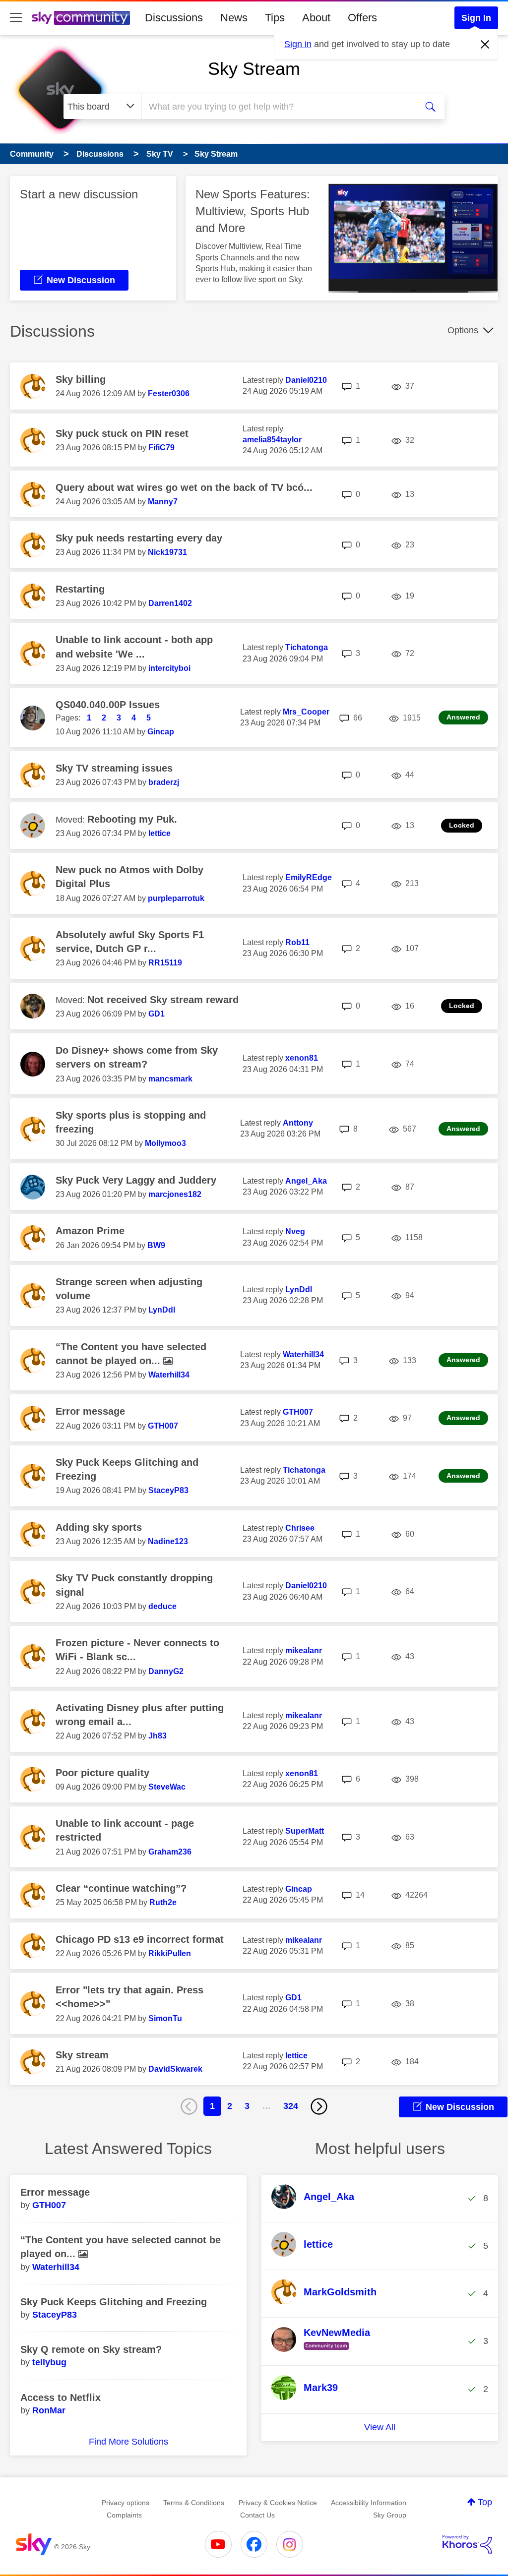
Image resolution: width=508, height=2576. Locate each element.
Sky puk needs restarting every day (139, 538)
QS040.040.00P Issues (108, 705)
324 (291, 2106)
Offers (362, 18)
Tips (275, 18)
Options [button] (463, 330)
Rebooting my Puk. (132, 819)
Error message (90, 1411)
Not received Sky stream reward (163, 1000)
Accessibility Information (369, 2503)
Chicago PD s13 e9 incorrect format (140, 1939)
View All (380, 2427)
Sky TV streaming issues (114, 768)
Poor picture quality (102, 1773)
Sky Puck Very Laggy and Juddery (136, 1180)
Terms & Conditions (194, 2503)
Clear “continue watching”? (121, 1888)
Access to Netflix (61, 2397)
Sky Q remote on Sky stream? (91, 2349)
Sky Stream (254, 69)
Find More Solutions (128, 2442)
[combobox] (278, 107)
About (316, 18)
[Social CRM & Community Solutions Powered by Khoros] (467, 2544)
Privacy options (126, 2503)
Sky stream (82, 2055)
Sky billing (81, 379)
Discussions (174, 18)
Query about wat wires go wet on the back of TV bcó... (184, 487)
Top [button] (485, 2502)
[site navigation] (16, 18)
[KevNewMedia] (324, 2350)
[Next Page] (319, 2106)
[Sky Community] (81, 18)
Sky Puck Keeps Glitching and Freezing (114, 2302)
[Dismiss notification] (485, 45)
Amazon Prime (90, 1231)
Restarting (80, 589)
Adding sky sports (99, 1527)
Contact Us (257, 2515)
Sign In (476, 18)
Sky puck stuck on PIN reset (122, 433)
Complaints (124, 2515)
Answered (463, 717)
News (234, 18)
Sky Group (390, 2515)
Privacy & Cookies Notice (278, 2503)
